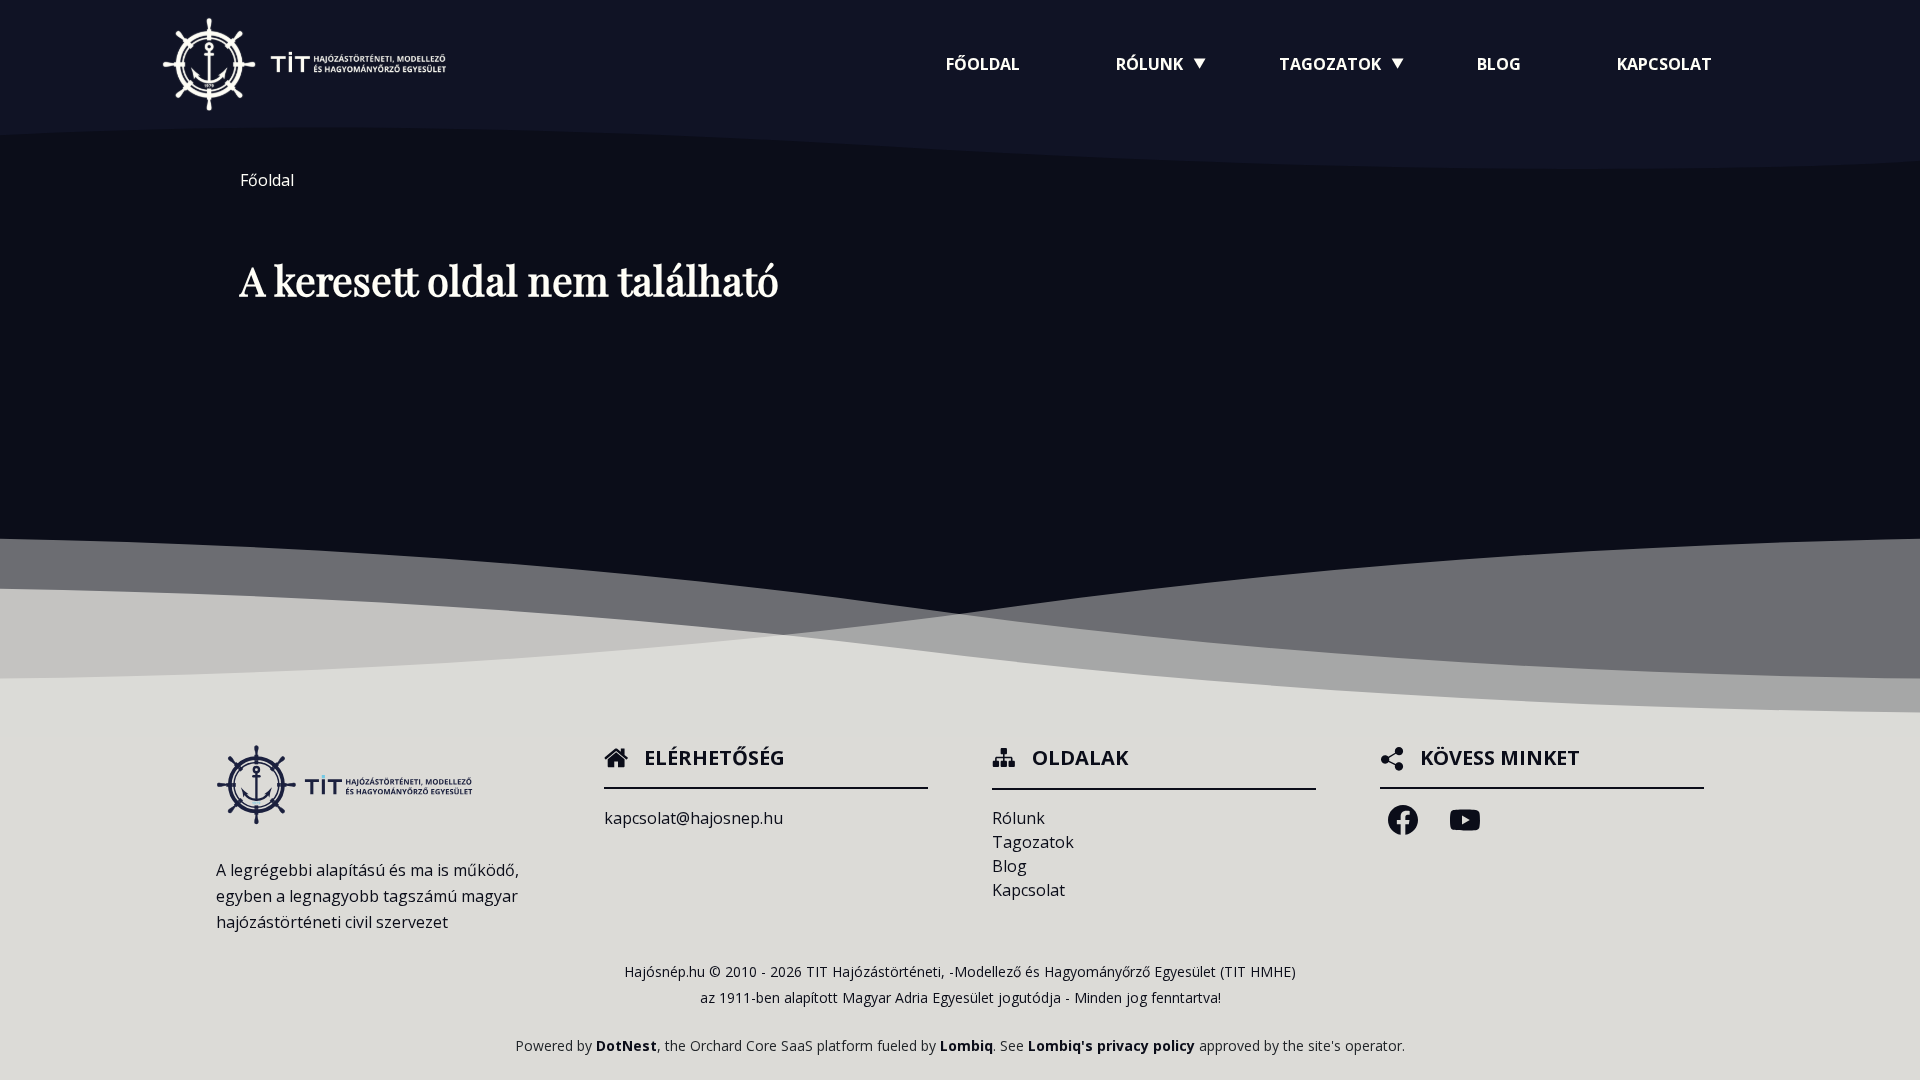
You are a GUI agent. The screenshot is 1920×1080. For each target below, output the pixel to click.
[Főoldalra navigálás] (304, 63)
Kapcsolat (1664, 64)
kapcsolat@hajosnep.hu (693, 818)
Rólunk (1018, 818)
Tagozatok (1033, 842)
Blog (1499, 64)
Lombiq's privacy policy (1111, 1045)
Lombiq (966, 1045)
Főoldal (983, 64)
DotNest (626, 1045)
